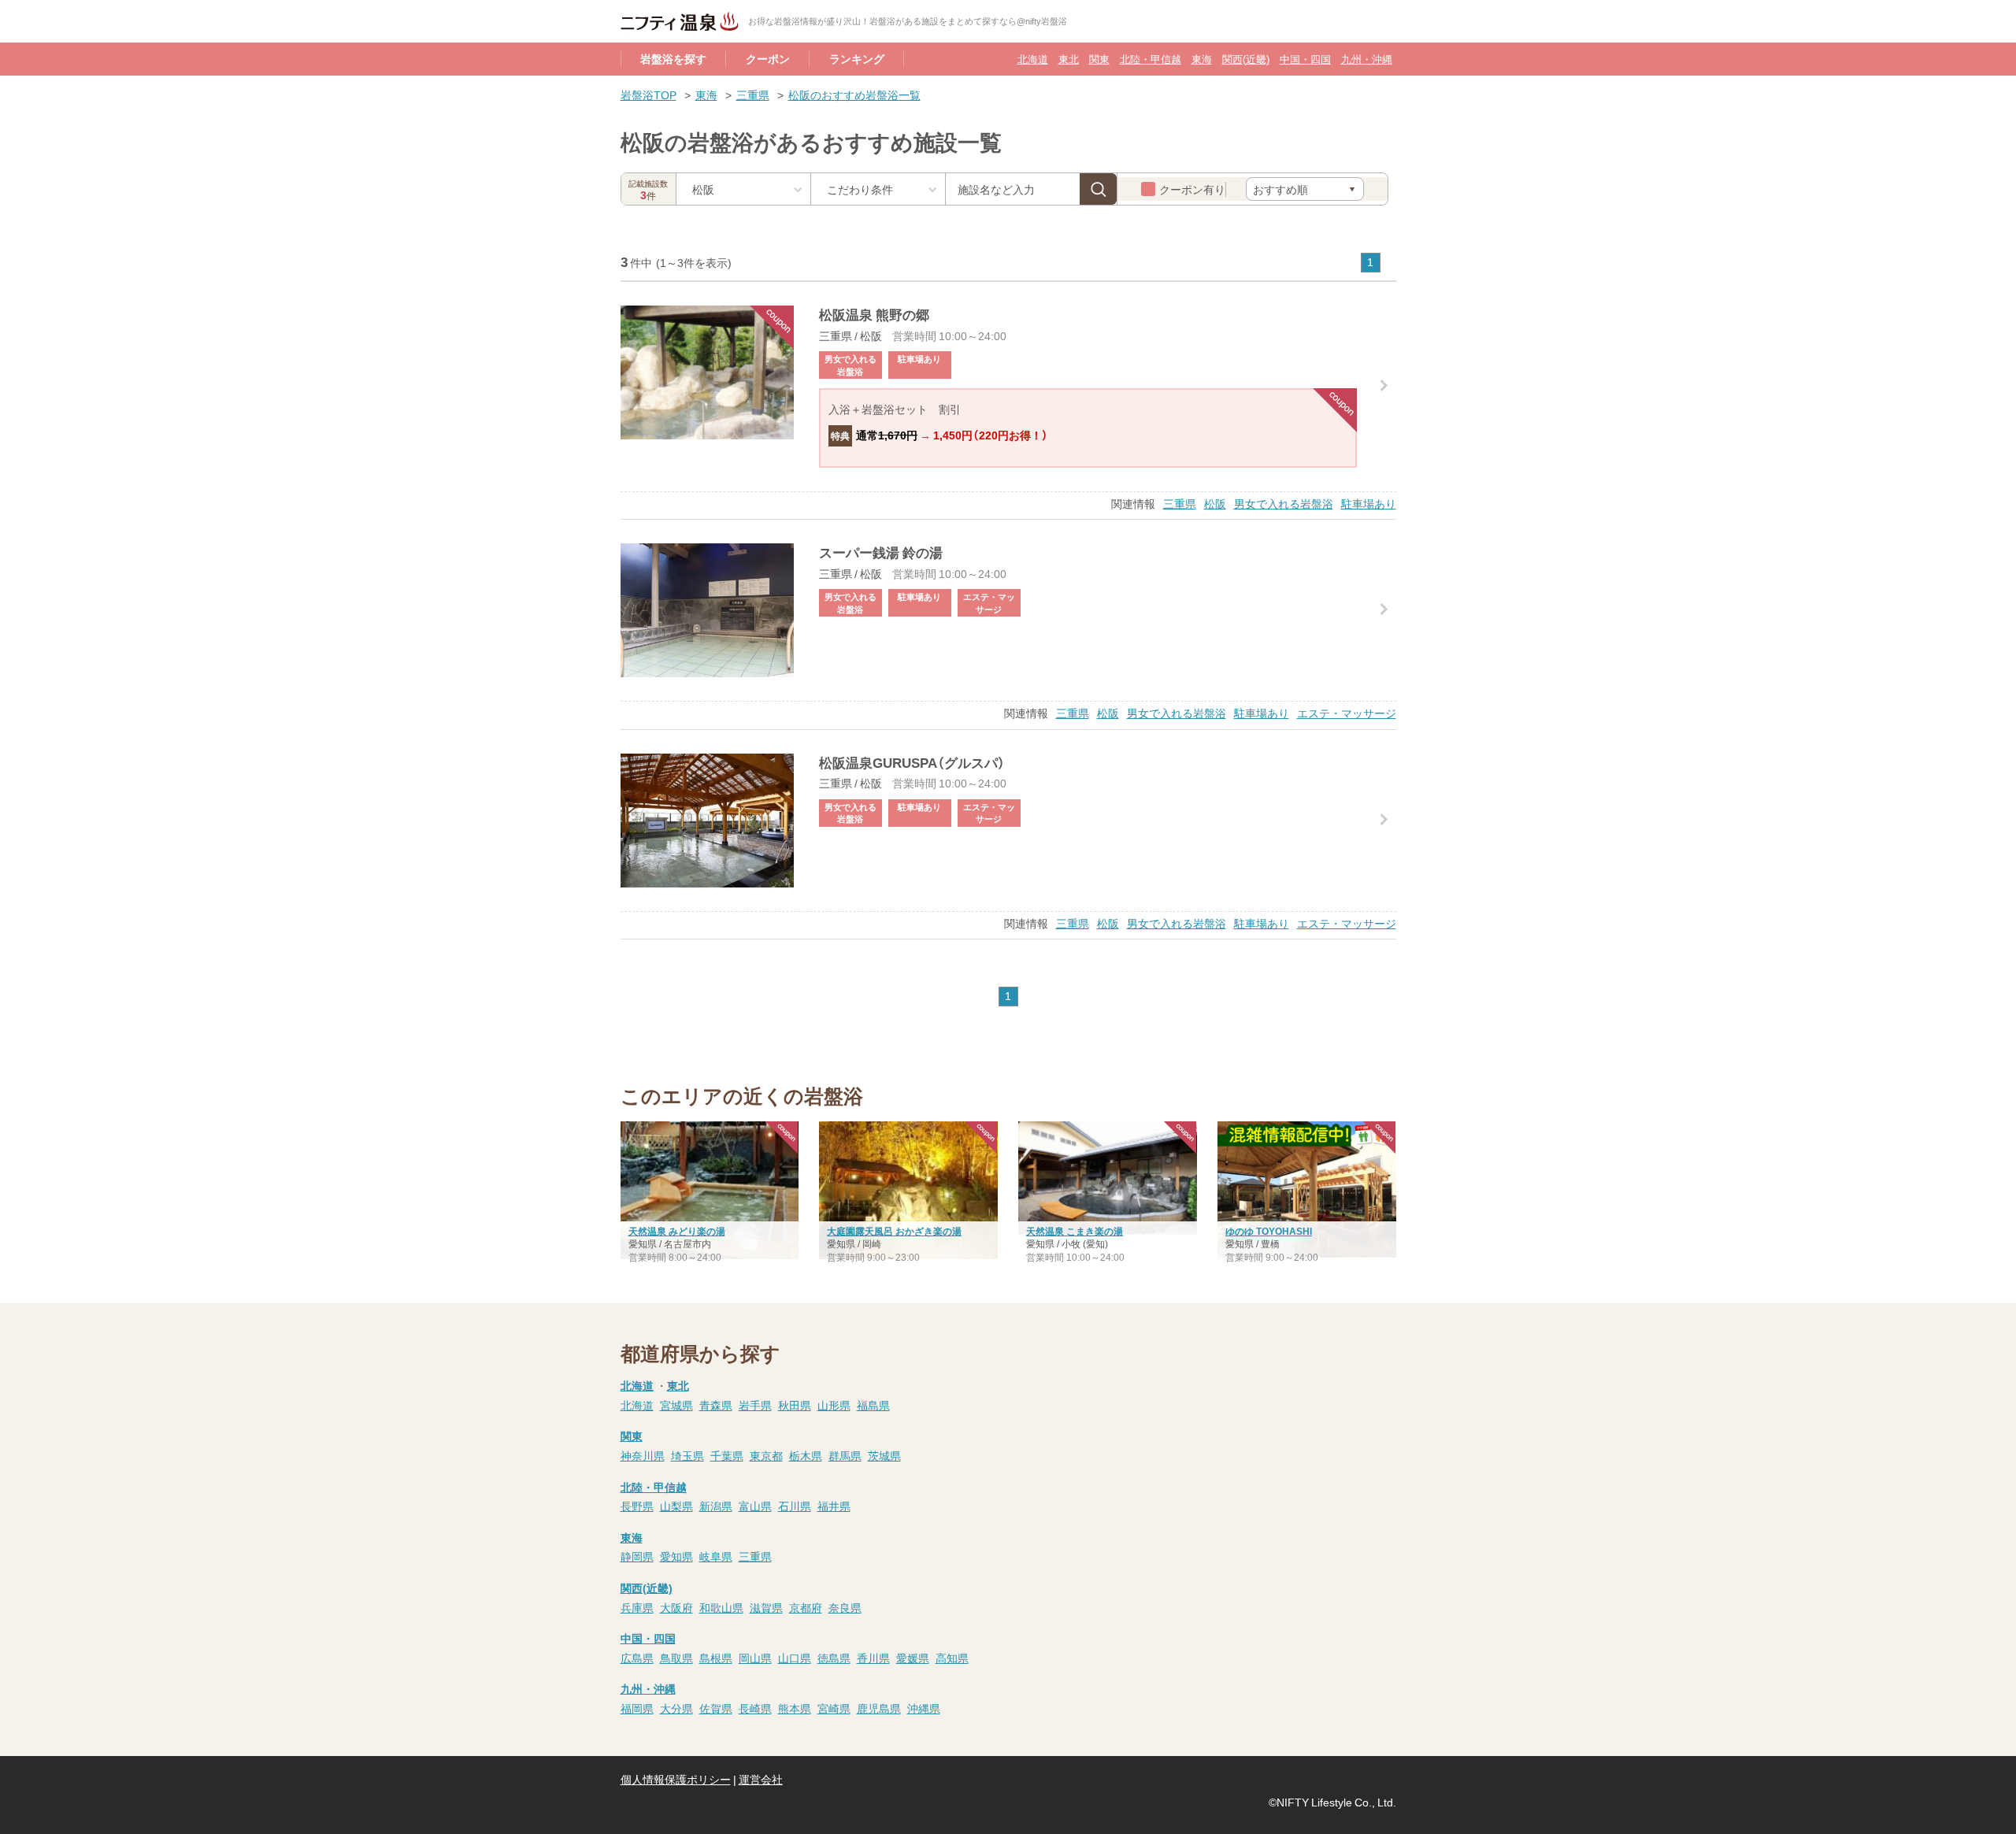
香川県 (873, 1658)
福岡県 (637, 1708)
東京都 (766, 1455)
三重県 (753, 94)
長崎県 (755, 1708)
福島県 (873, 1405)
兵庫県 (637, 1607)
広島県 (637, 1658)
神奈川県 (643, 1455)
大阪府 (676, 1607)
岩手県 (755, 1405)
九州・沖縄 (1367, 59)
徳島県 (834, 1658)
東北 (1069, 59)
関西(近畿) (1246, 59)
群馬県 (845, 1455)
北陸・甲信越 (1151, 59)
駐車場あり (1369, 503)
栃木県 (806, 1455)
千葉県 (727, 1455)
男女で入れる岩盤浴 (1284, 503)
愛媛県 (913, 1658)
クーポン (768, 58)
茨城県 (884, 1455)
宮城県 (676, 1405)
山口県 (795, 1658)
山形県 (834, 1405)
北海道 (1033, 59)
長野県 (637, 1506)
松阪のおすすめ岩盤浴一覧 (854, 94)
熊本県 (795, 1708)
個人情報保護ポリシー (676, 1779)
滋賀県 (766, 1607)
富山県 (755, 1506)
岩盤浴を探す (673, 58)
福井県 (834, 1506)
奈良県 (845, 1607)
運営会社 (761, 1779)
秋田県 (795, 1405)
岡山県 (755, 1658)
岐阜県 (716, 1556)
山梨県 (676, 1506)
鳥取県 (676, 1658)
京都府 (806, 1607)
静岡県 (637, 1556)
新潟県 (716, 1506)
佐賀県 (716, 1708)
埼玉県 (687, 1455)
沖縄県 (924, 1708)
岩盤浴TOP (649, 94)
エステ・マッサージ (1347, 713)
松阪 (1215, 503)
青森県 (716, 1405)
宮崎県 (834, 1708)
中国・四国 (1305, 59)
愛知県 (676, 1556)
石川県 (795, 1506)
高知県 (952, 1658)
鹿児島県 (879, 1708)
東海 (1202, 59)
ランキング (857, 58)
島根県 (716, 1658)
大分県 (676, 1708)
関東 (1099, 59)
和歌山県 (721, 1607)
